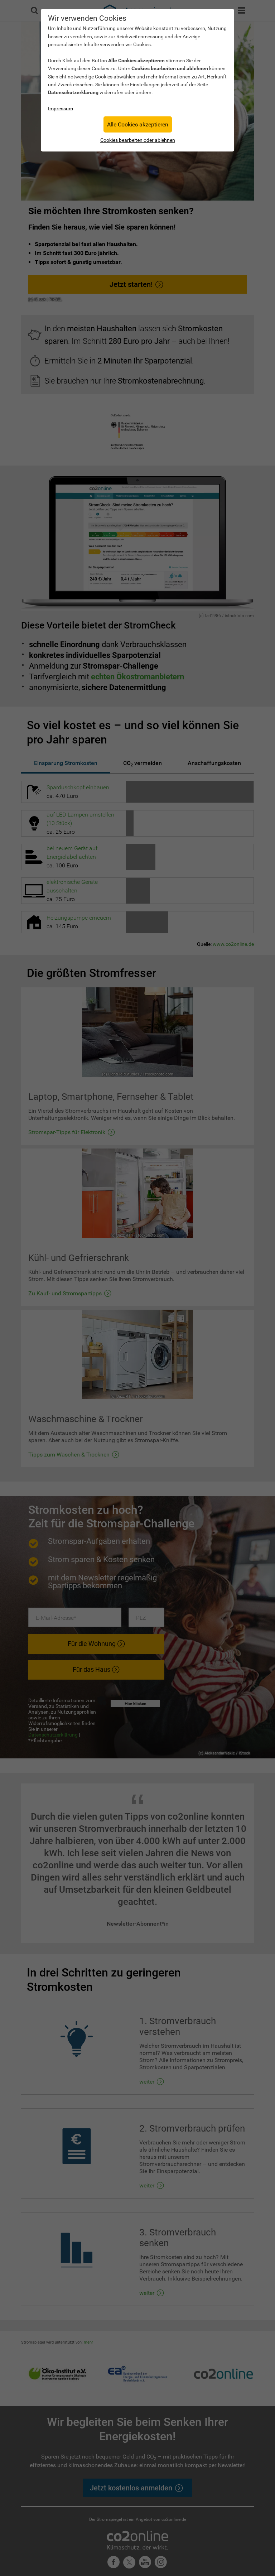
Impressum (61, 109)
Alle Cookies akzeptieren (138, 124)
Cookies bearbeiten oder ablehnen (138, 140)
